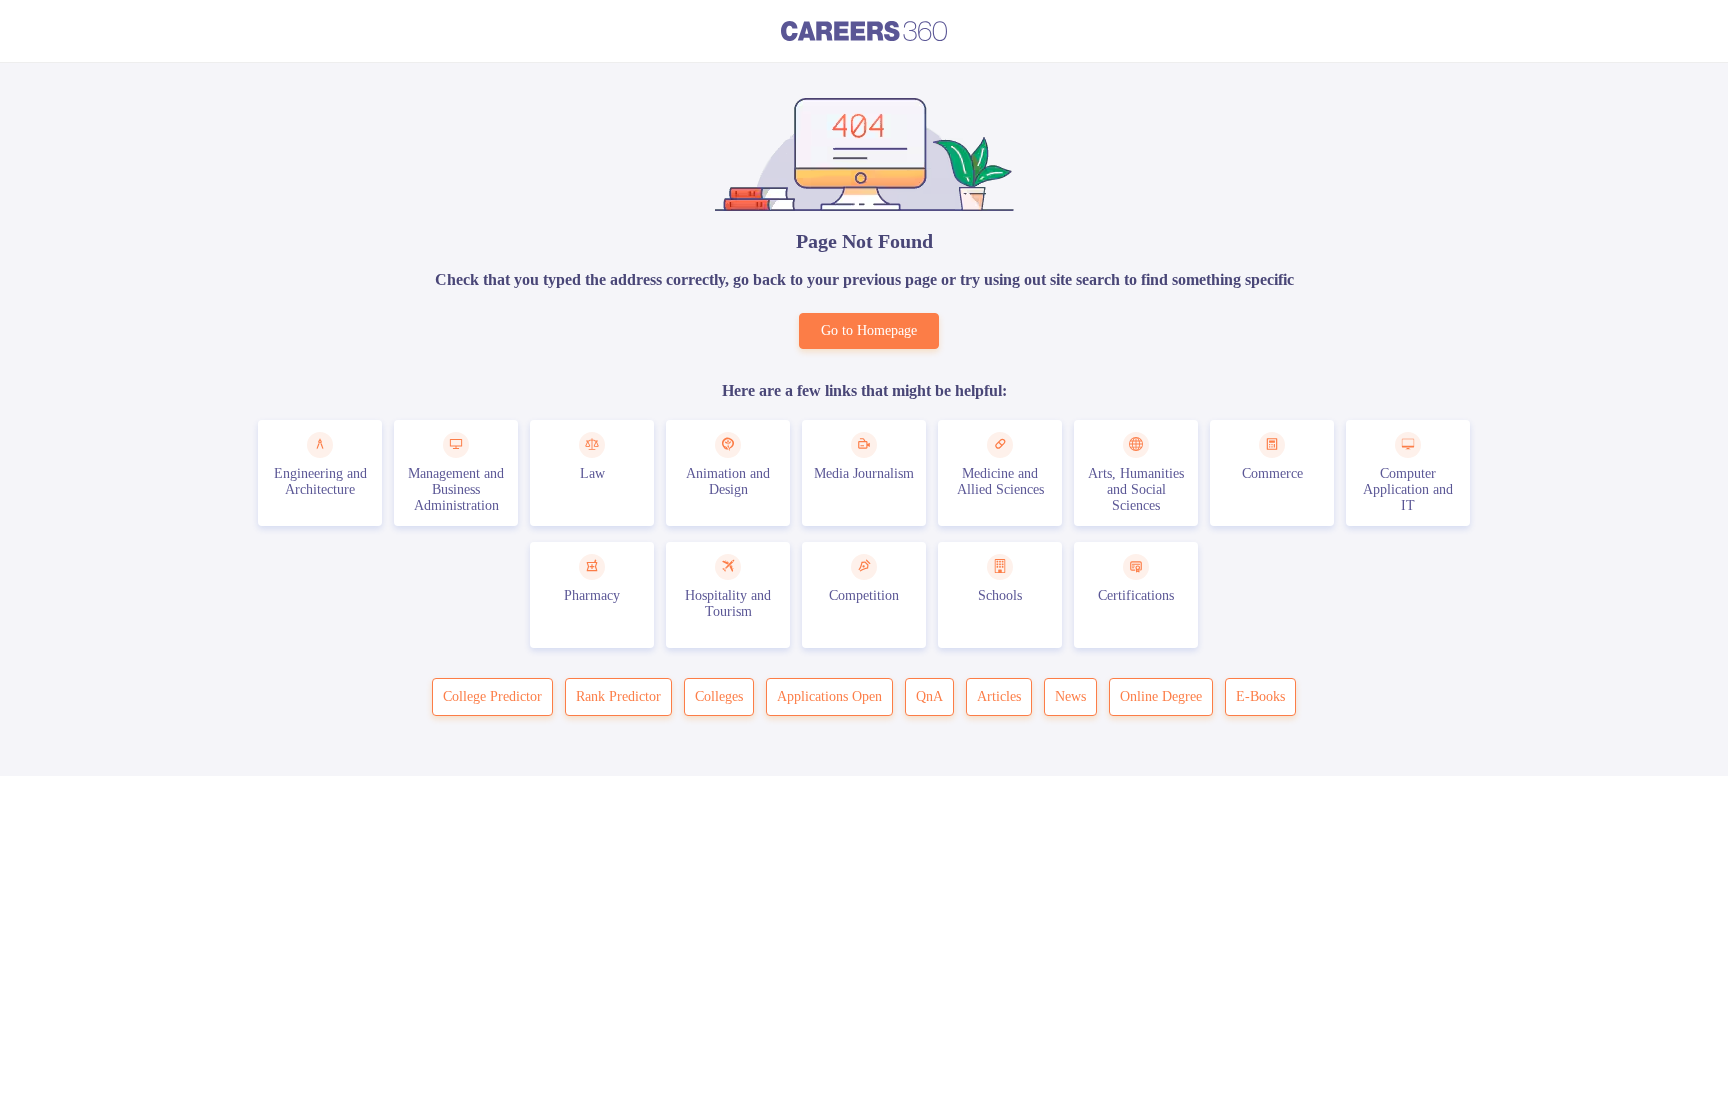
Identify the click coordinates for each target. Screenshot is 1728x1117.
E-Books (1260, 696)
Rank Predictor (618, 696)
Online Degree (1161, 696)
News (1070, 696)
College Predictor (492, 696)
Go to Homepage (869, 330)
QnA (929, 696)
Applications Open (829, 696)
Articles (999, 696)
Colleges (719, 696)
